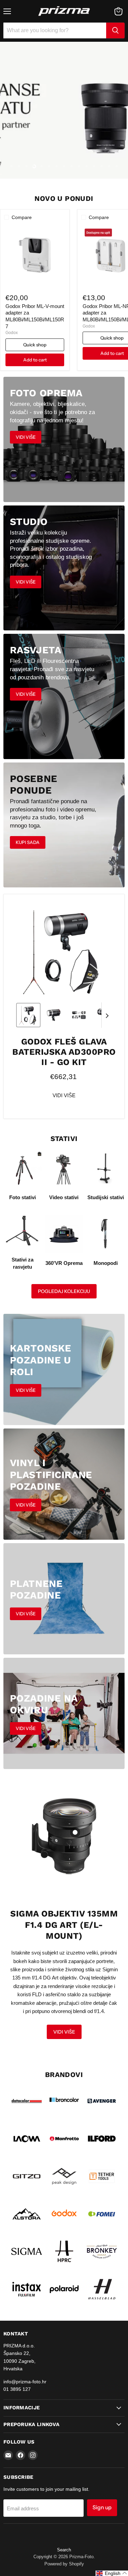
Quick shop (35, 345)
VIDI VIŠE (64, 1095)
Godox (12, 333)
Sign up (102, 2507)
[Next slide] (107, 1015)
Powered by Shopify (64, 2564)
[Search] (115, 30)
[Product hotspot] (75, 1832)
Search (64, 2550)
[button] (28, 1015)
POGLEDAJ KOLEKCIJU (64, 1291)
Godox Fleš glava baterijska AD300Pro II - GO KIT (64, 1052)
